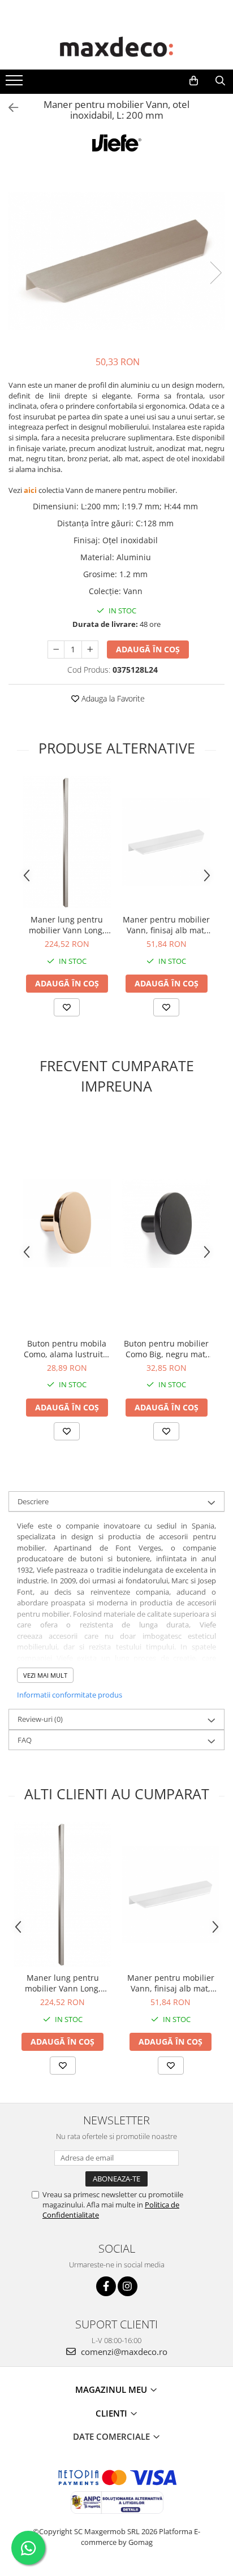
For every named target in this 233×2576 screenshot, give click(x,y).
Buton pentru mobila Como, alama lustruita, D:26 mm (67, 1349)
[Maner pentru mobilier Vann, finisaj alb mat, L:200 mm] (166, 842)
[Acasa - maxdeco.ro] (116, 48)
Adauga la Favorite (112, 698)
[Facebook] (106, 2286)
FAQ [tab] (25, 1740)
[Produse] (16, 84)
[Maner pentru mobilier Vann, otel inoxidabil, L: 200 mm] (116, 261)
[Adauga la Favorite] (67, 1007)
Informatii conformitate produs (70, 1695)
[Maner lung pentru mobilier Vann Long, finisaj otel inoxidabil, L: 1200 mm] (67, 842)
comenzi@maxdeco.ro (123, 2352)
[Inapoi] (8, 108)
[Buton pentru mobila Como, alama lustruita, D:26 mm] (67, 1223)
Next (215, 273)
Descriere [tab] (33, 1501)
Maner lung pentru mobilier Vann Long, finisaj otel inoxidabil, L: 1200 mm (67, 925)
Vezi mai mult (45, 1675)
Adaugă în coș (148, 649)
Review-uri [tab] (40, 1719)
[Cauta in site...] (220, 81)
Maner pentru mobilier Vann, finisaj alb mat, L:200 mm (166, 925)
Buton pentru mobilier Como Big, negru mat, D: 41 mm (166, 1349)
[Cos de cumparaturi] (194, 81)
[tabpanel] (116, 261)
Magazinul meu (112, 2389)
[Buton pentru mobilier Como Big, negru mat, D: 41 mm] (166, 1223)
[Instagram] (128, 2286)
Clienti (113, 2413)
